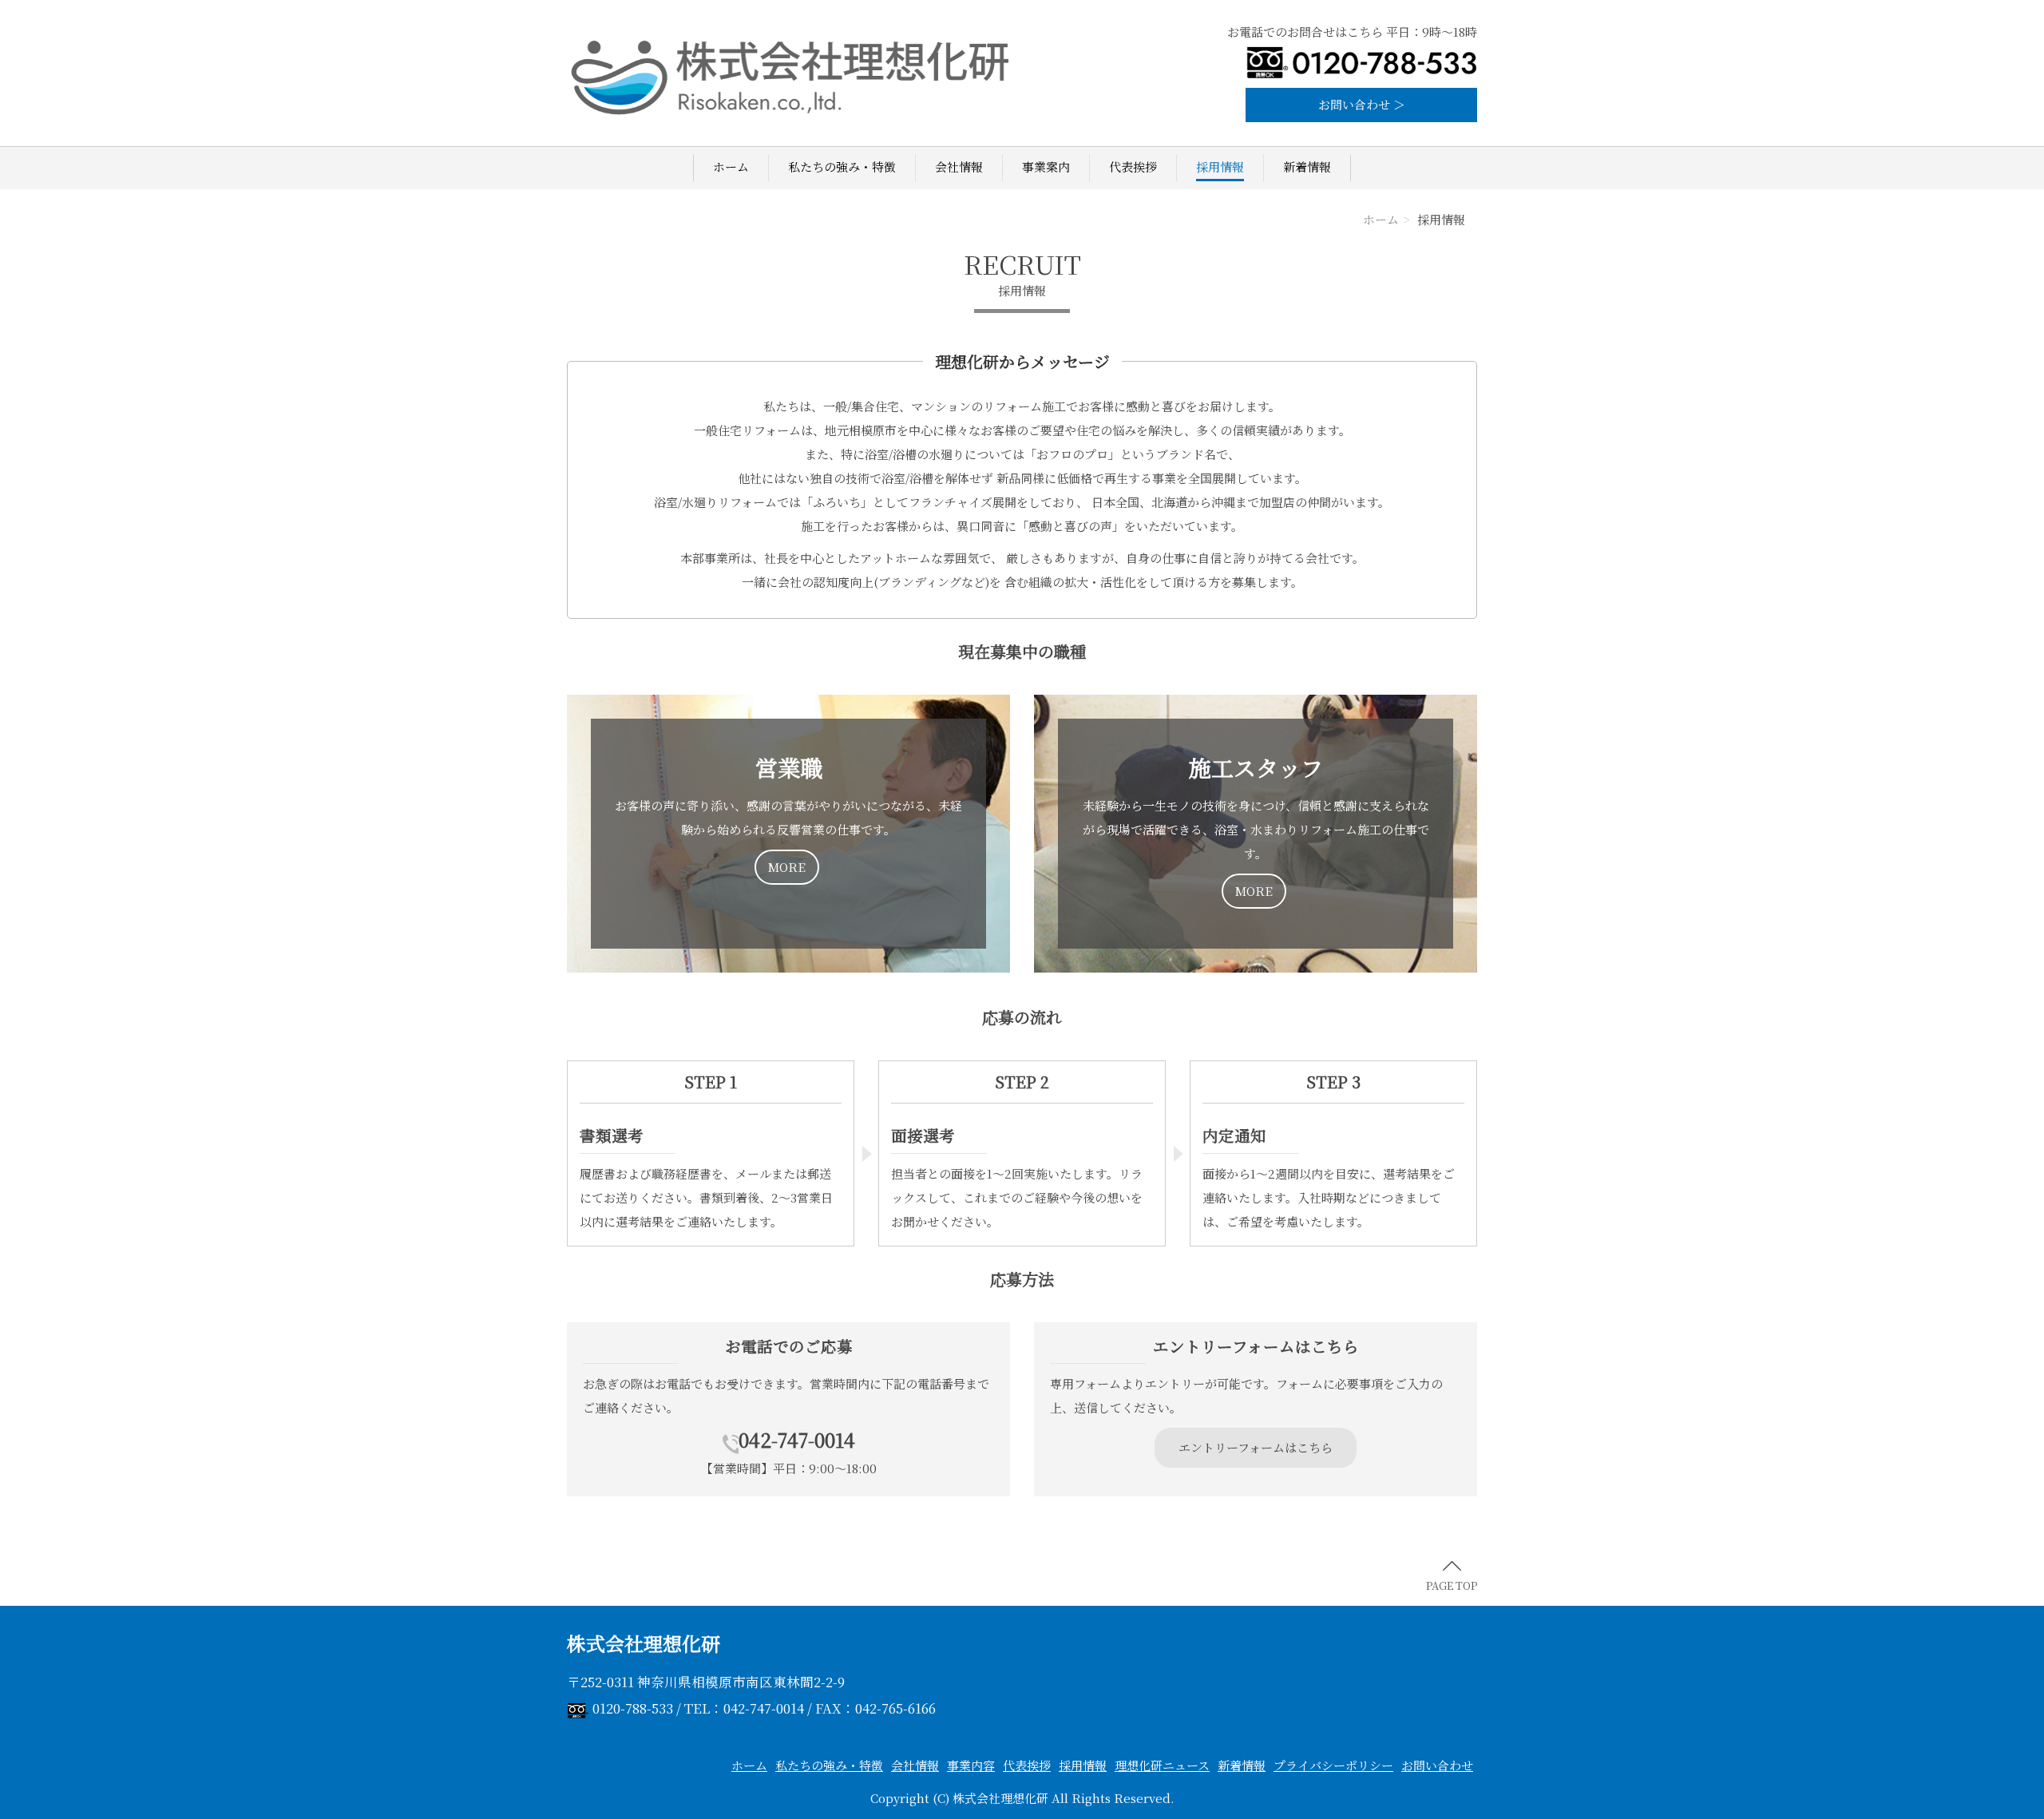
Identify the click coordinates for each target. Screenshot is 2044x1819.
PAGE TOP (1452, 1585)
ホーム (731, 166)
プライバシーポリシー (1333, 1765)
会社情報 (959, 166)
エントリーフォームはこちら (1256, 1447)
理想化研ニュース (1162, 1765)
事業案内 (1046, 166)
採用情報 (1220, 166)
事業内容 (971, 1765)
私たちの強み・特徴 (842, 166)
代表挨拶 (1133, 166)
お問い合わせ (1437, 1765)
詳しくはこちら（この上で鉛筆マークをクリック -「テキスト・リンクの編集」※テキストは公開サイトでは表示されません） (788, 834)
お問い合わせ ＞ (1362, 104)
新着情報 (1307, 166)
